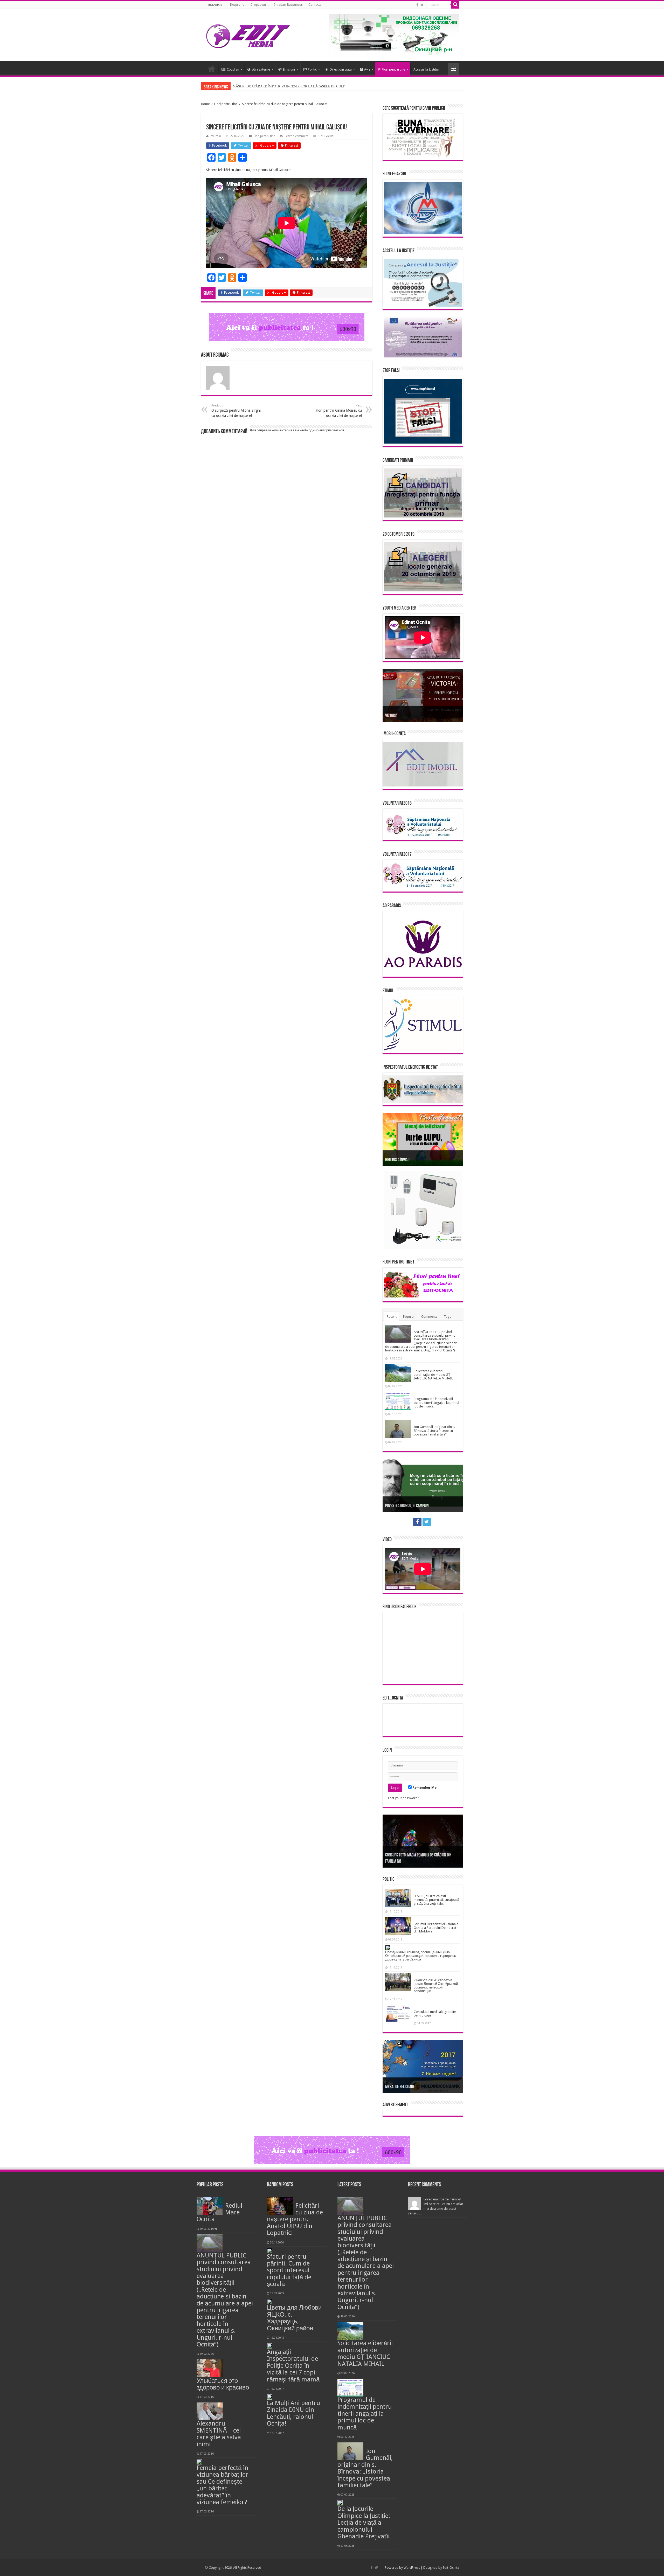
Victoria (391, 716)
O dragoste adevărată (402, 1506)
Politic (312, 69)
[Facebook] (417, 5)
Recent (392, 1317)
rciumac (216, 136)
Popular (409, 1317)
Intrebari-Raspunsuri (288, 5)
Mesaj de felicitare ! (401, 2087)
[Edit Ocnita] (248, 35)
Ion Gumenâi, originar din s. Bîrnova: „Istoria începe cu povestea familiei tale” (434, 1431)
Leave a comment (297, 136)
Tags (447, 1317)
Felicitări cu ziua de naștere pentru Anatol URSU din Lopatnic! (295, 2219)
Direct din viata (341, 69)
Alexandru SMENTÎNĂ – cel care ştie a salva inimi (219, 2434)
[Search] (455, 5)
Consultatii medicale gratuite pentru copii (435, 2014)
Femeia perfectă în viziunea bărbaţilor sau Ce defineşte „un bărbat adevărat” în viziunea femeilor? (223, 2485)
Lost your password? (404, 1798)
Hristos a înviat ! (398, 1160)
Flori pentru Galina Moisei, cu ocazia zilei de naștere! (339, 411)
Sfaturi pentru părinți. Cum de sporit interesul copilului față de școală (289, 2270)
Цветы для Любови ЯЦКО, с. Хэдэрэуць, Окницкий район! (294, 2318)
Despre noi (238, 5)
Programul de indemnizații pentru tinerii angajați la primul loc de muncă (436, 1403)
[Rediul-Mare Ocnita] (210, 2206)
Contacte (315, 5)
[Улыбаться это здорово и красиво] (210, 2368)
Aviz (367, 69)
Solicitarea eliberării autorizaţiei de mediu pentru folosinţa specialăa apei (284, 86)
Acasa (212, 69)
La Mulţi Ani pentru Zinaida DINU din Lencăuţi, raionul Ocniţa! (293, 2413)
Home (205, 104)
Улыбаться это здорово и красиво (223, 2384)
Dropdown (258, 5)
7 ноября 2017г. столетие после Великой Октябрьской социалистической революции (436, 1986)
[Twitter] (422, 5)
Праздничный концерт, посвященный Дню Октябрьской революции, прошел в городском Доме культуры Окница (421, 1956)
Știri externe (261, 69)
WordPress (412, 2568)
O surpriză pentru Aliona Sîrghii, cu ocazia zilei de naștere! (237, 411)
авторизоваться (332, 430)
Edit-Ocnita (451, 2568)
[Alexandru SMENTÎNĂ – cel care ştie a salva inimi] (210, 2411)
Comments (429, 1317)
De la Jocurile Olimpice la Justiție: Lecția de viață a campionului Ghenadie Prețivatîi (364, 2523)
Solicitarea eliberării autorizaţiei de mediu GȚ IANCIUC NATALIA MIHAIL (433, 1375)
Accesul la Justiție (426, 69)
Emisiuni (289, 69)
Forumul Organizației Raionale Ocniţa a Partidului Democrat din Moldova (436, 1928)
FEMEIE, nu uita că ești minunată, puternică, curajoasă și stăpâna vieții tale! (436, 1900)
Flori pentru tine (393, 69)
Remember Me (424, 1788)
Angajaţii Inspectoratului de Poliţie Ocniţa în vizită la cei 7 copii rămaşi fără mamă (293, 2366)
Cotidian (233, 69)
